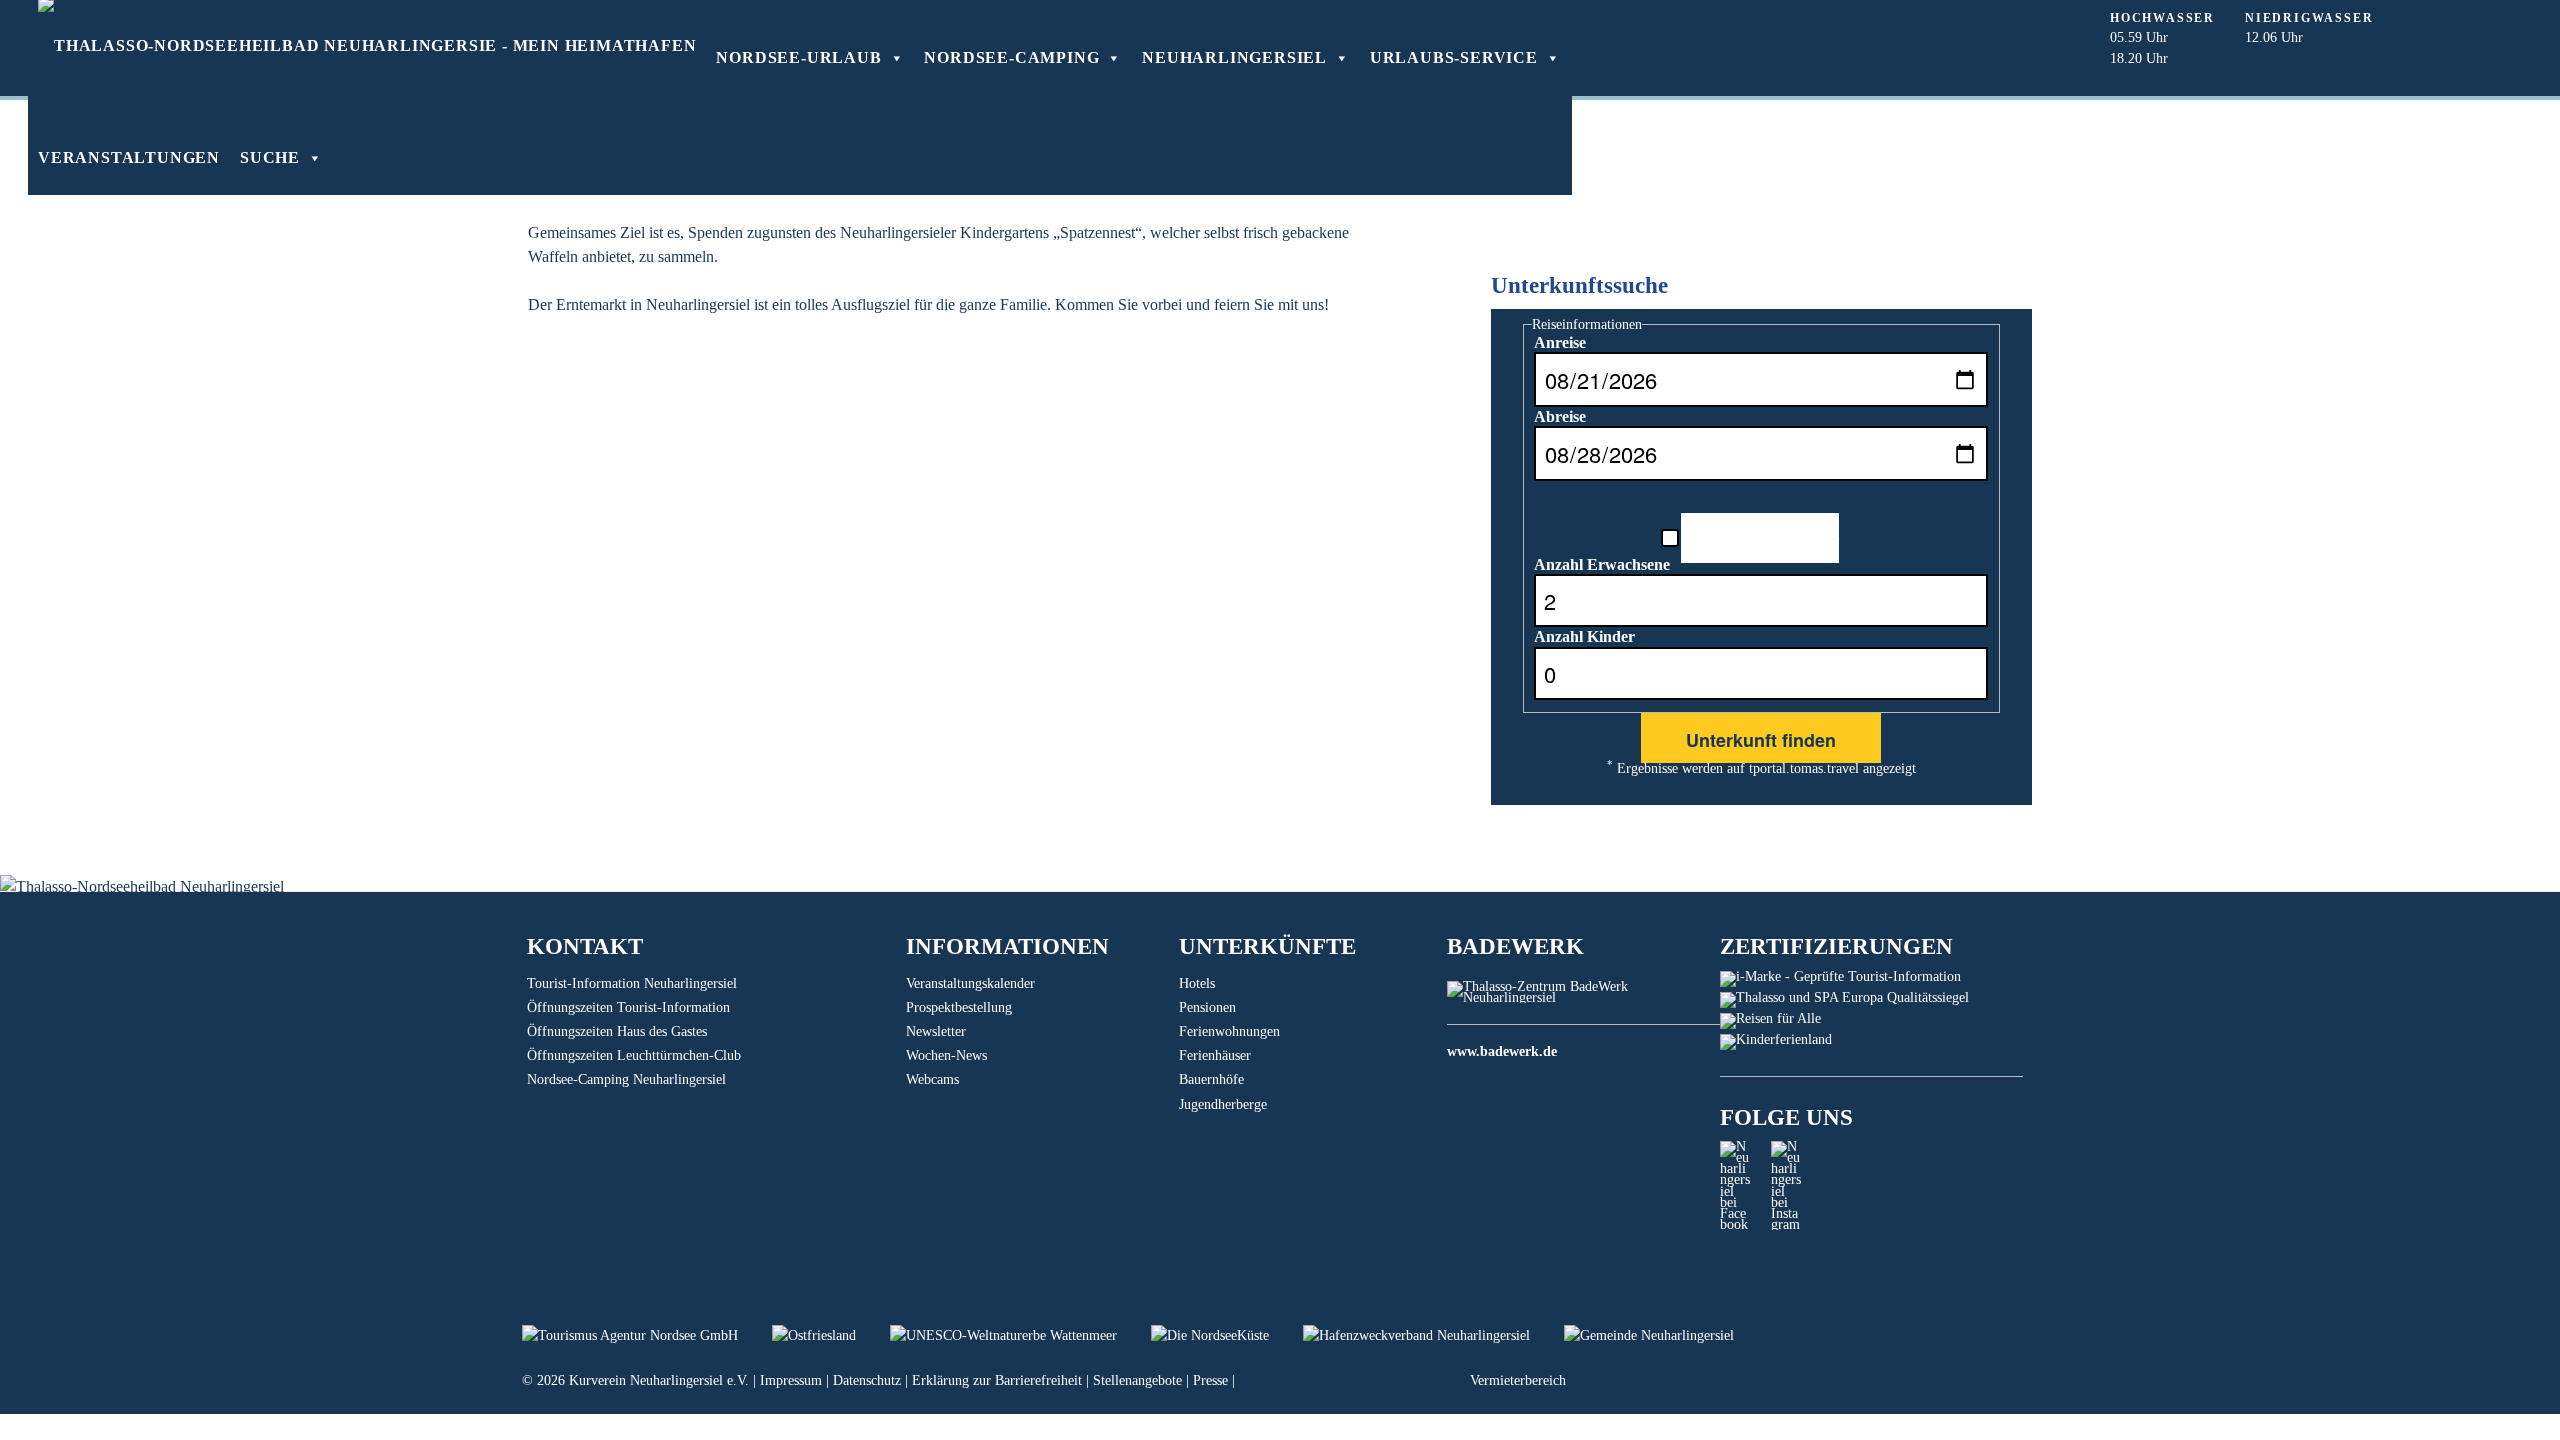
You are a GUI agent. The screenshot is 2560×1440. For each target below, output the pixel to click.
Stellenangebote (1137, 1380)
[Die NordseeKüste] (1227, 1335)
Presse (1210, 1380)
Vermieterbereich (1518, 1380)
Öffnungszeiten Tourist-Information (628, 1007)
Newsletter (936, 1031)
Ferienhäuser (1215, 1055)
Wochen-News (946, 1055)
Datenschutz (867, 1380)
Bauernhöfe (1211, 1079)
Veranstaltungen (129, 157)
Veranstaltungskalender (970, 983)
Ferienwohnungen (1229, 1031)
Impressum (791, 1380)
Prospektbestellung (959, 1007)
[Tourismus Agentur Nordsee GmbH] (647, 1335)
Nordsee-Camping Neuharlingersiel (626, 1079)
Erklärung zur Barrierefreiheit (997, 1380)
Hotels (1197, 983)
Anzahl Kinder (1584, 636)
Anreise (1560, 342)
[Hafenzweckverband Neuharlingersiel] (1433, 1335)
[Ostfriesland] (831, 1335)
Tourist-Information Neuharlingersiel (632, 983)
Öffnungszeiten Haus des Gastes (617, 1031)
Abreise (1560, 416)
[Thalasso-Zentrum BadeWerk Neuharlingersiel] (1583, 997)
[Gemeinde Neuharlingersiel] (1664, 1335)
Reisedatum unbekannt (1760, 534)
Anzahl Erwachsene (1602, 564)
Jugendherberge (1223, 1104)
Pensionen (1207, 1007)
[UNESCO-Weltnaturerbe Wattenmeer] (1020, 1335)
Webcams (932, 1079)
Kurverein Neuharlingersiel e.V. (659, 1380)
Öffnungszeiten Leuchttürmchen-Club (634, 1055)
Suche (270, 157)
